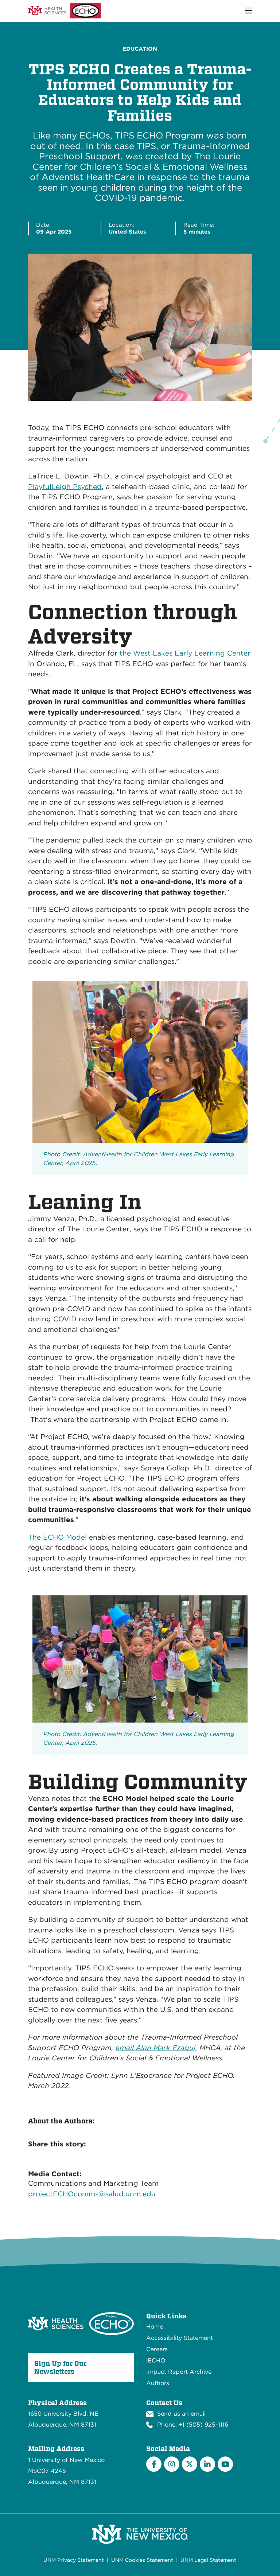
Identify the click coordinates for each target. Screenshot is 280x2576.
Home (155, 2327)
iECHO (156, 2360)
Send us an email (181, 2414)
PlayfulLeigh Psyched (65, 487)
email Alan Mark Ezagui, (156, 2048)
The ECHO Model (57, 1537)
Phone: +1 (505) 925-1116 (193, 2425)
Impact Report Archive (179, 2372)
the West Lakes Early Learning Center (185, 653)
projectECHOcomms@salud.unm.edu (92, 2194)
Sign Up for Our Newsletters (60, 2367)
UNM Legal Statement (208, 2560)
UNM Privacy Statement (74, 2560)
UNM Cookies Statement (142, 2560)
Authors (158, 2383)
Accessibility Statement (180, 2338)
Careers (157, 2349)
